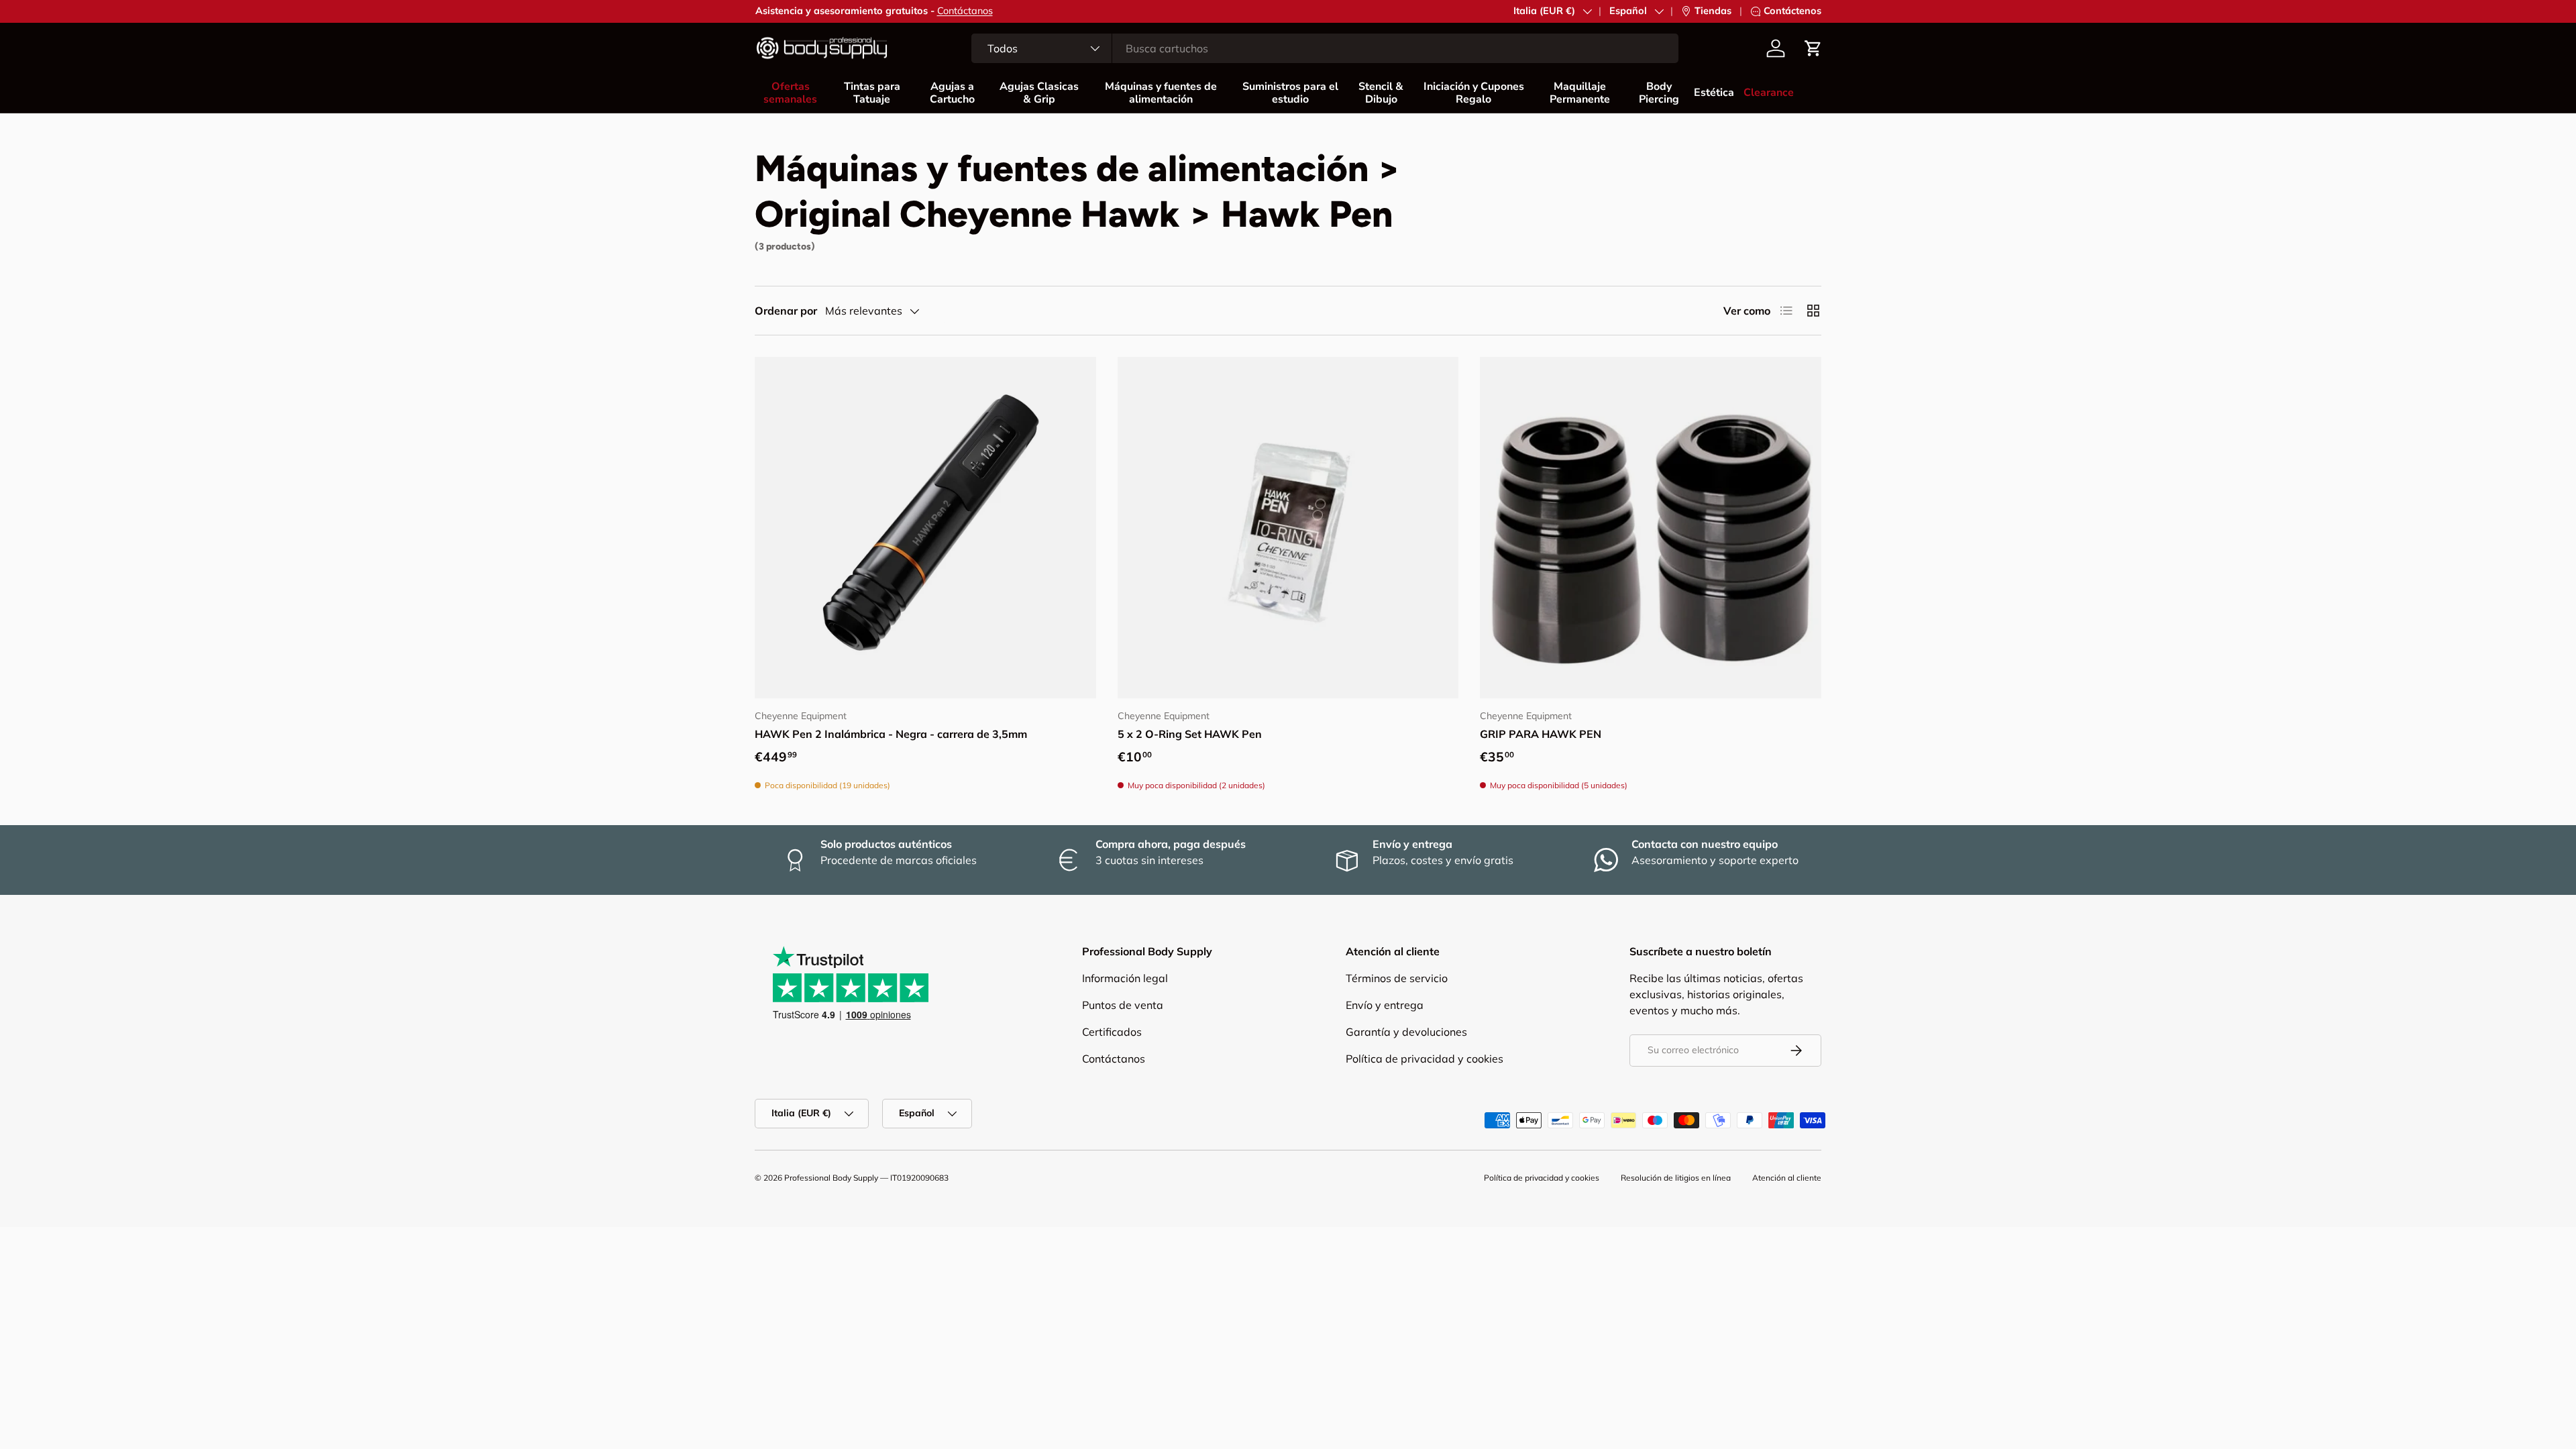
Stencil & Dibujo (1381, 93)
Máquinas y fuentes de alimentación (1161, 93)
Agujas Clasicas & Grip (1039, 93)
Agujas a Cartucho (952, 93)
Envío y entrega (1385, 1005)
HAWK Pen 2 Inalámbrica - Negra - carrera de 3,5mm (891, 734)
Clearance (1769, 93)
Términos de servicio (1397, 978)
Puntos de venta (1123, 1005)
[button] (1813, 48)
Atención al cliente (1787, 1178)
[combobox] (1325, 48)
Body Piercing (1659, 93)
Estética (1714, 93)
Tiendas (1713, 11)
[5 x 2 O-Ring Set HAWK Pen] (1288, 528)
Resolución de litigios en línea (1676, 1178)
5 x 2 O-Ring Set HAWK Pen (1190, 734)
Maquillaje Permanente (1580, 93)
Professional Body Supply (831, 1178)
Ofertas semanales (790, 93)
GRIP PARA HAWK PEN (1541, 734)
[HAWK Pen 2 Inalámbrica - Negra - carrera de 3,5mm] (925, 528)
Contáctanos (965, 11)
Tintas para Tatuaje (872, 93)
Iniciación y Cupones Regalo (1474, 93)
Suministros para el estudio (1290, 93)
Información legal (1125, 978)
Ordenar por (786, 311)
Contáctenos (1792, 11)
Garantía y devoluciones (1406, 1032)
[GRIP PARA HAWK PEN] (1651, 528)
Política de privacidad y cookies (1425, 1059)
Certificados (1112, 1032)
